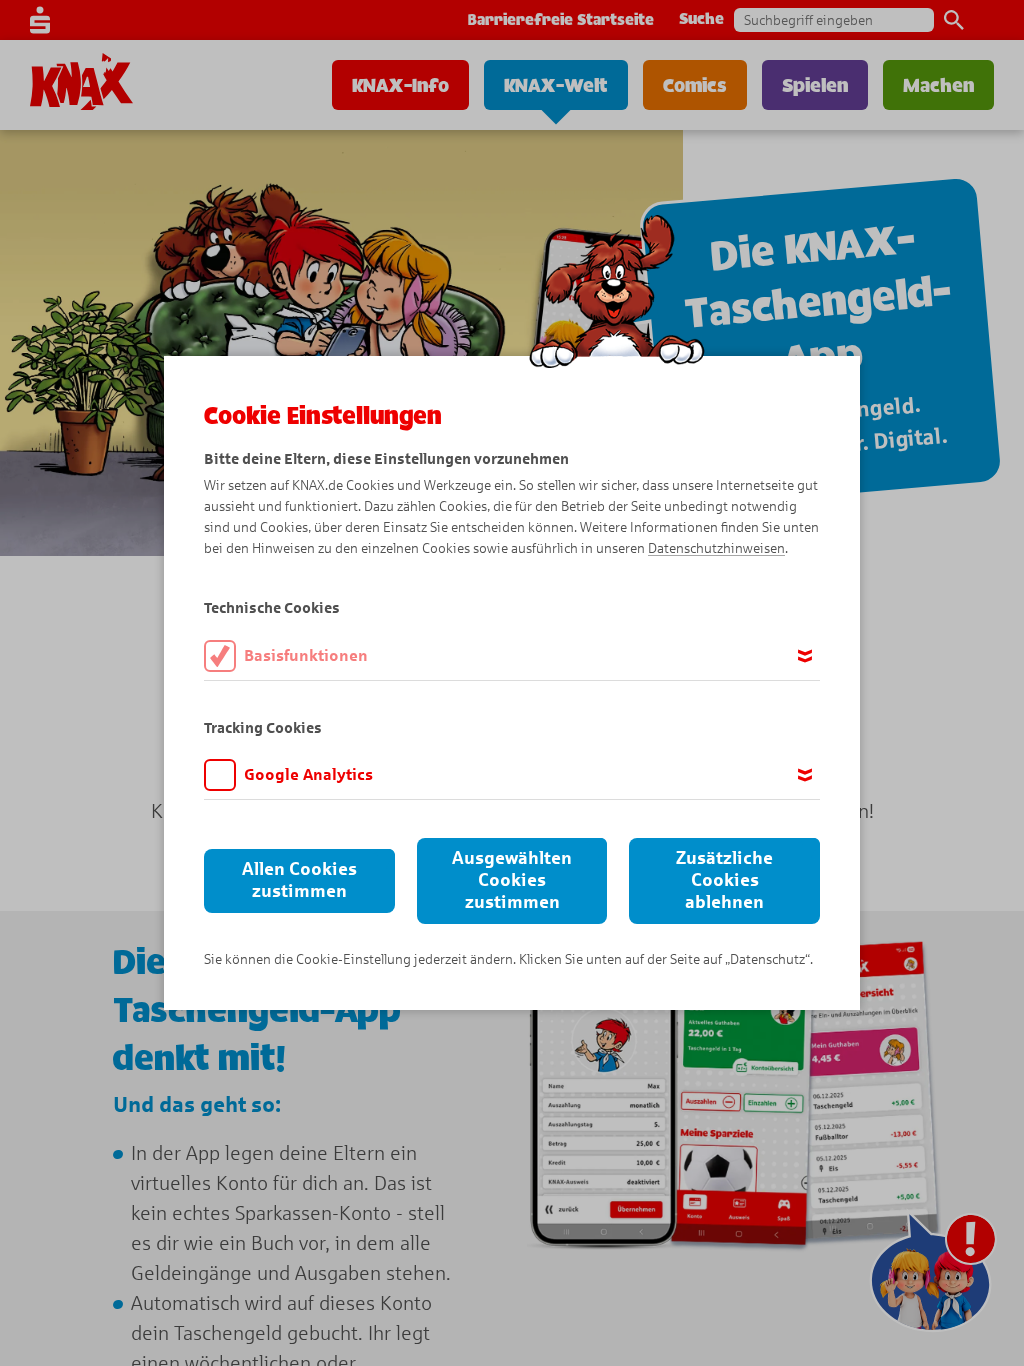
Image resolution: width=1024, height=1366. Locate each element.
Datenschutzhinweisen (716, 548)
